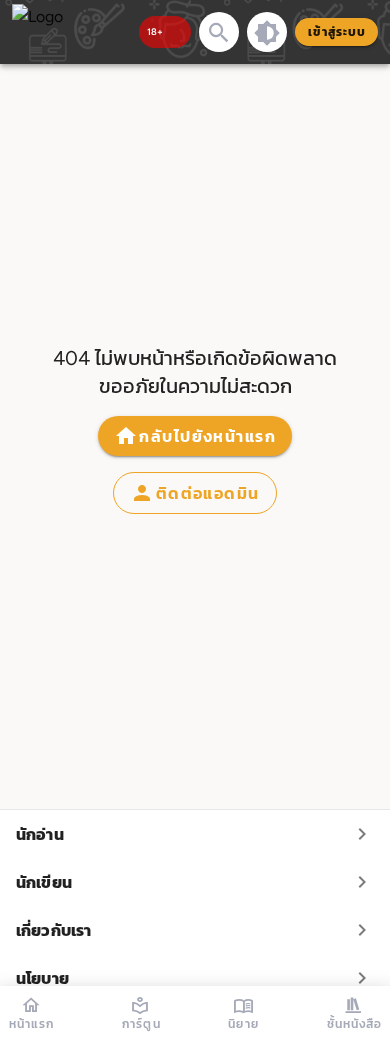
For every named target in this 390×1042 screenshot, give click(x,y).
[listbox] (195, 906)
